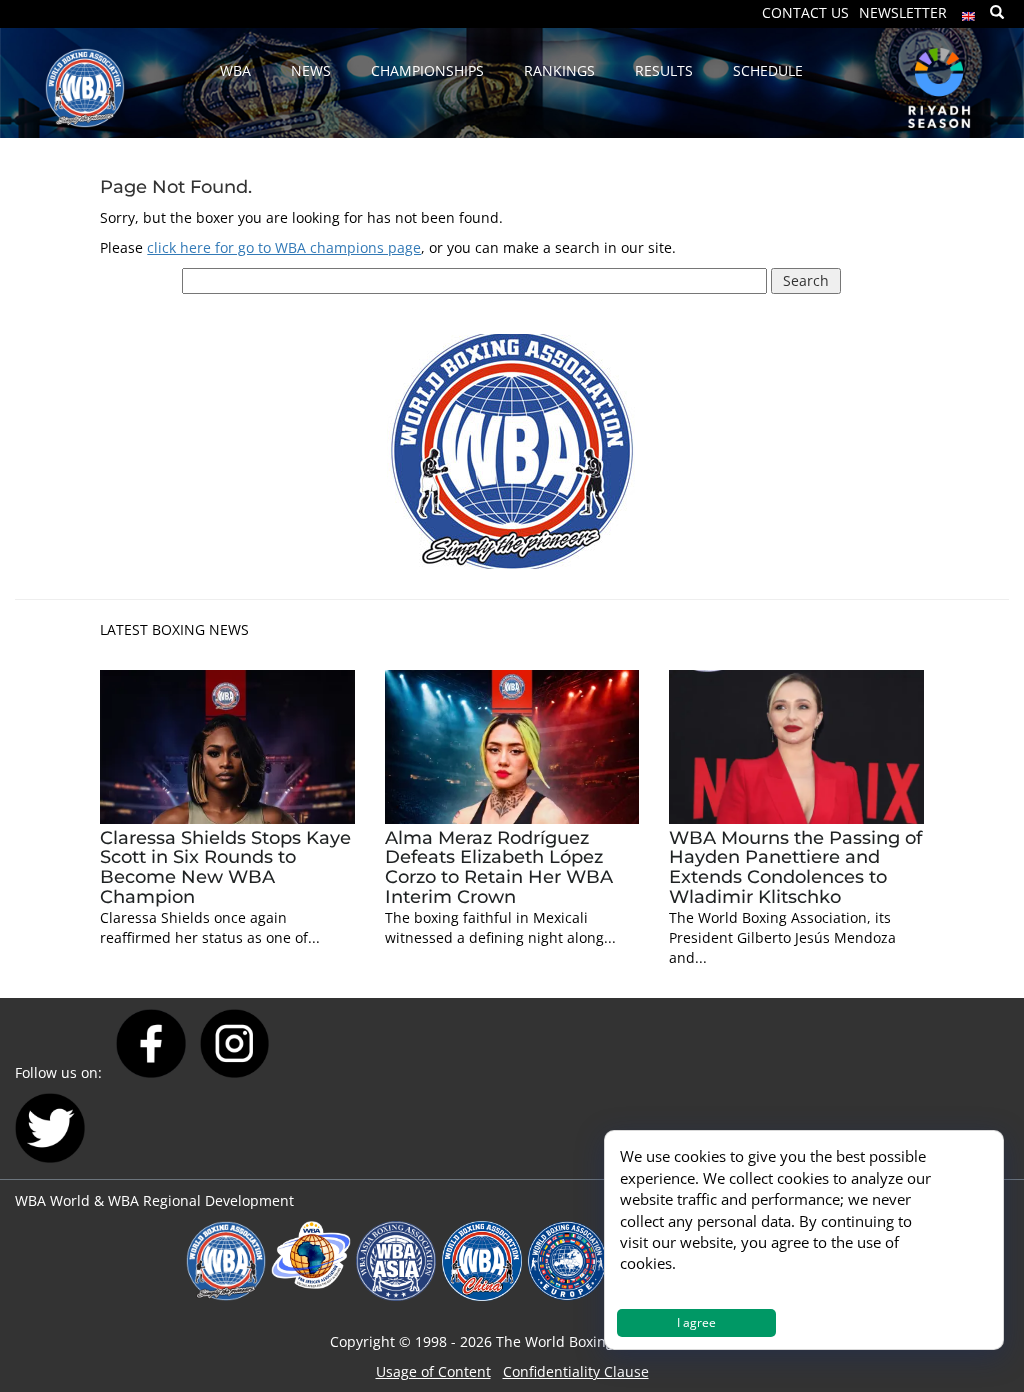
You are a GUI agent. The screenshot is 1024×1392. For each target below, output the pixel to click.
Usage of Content (433, 1371)
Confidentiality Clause (576, 1371)
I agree (696, 1322)
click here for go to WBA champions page (284, 247)
